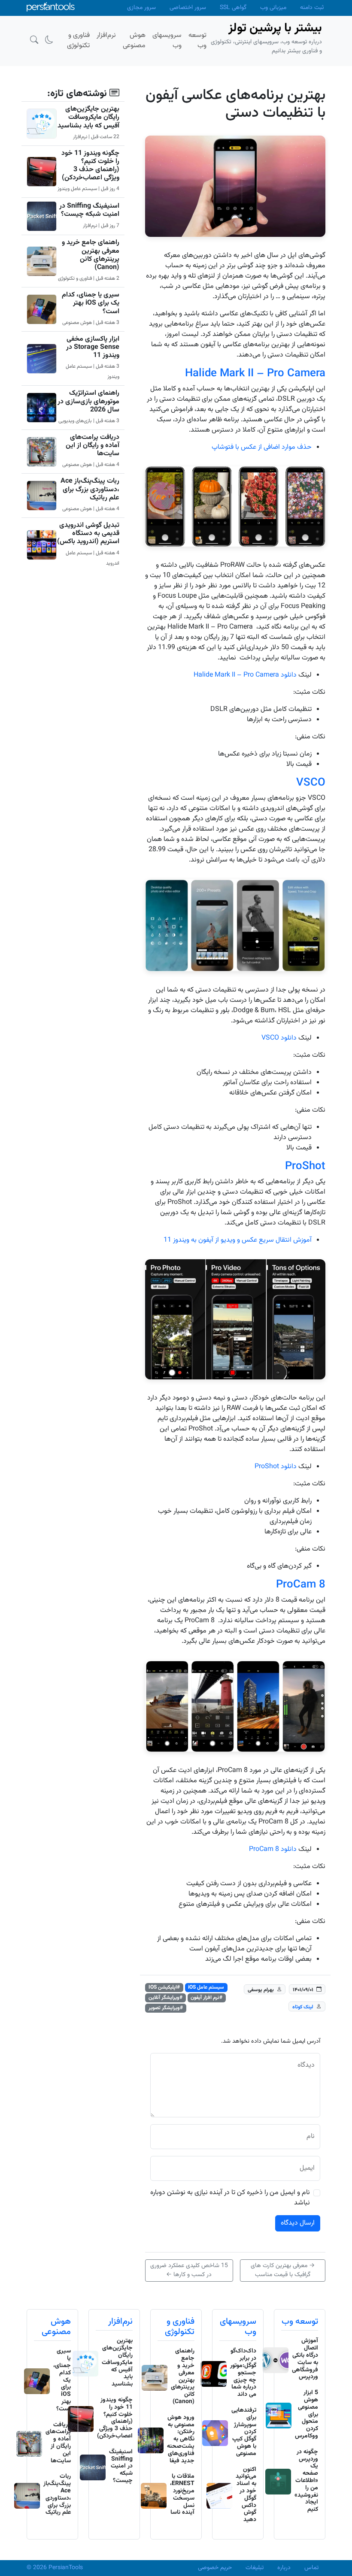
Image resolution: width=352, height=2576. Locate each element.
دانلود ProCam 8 (273, 1849)
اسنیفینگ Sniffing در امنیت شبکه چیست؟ (89, 210)
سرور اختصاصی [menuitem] (188, 8)
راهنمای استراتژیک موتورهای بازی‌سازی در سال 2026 (88, 401)
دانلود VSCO (279, 1038)
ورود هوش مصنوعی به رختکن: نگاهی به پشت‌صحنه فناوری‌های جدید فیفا (181, 2439)
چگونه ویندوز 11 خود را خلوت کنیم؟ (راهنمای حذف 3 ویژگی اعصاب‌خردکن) (90, 166)
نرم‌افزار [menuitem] (106, 35)
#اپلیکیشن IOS (164, 1987)
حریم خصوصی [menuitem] (215, 2568)
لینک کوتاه (303, 2007)
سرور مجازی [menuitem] (141, 8)
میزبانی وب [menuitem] (273, 8)
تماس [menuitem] (311, 2568)
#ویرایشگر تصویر (166, 2008)
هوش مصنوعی (56, 2327)
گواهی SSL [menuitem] (233, 8)
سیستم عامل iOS (206, 1987)
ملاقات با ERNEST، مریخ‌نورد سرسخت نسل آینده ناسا (182, 2494)
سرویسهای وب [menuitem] (167, 41)
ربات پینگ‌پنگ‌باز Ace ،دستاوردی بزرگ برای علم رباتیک (90, 489)
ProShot (305, 1167)
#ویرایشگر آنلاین (165, 1998)
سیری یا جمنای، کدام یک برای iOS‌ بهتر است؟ (91, 303)
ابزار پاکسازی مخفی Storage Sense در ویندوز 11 (93, 347)
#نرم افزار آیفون (206, 1998)
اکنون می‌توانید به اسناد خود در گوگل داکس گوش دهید (246, 2495)
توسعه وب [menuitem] (197, 41)
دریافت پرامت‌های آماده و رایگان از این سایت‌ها (93, 446)
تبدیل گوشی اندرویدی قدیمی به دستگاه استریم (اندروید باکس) (88, 534)
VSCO (311, 783)
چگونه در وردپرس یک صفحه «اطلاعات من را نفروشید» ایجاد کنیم (306, 2481)
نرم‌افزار (120, 2322)
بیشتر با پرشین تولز (275, 28)
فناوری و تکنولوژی (180, 2327)
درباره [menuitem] (284, 2568)
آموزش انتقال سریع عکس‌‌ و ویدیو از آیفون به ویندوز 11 (238, 1240)
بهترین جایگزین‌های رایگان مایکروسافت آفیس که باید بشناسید (88, 117)
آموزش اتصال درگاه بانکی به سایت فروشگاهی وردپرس (305, 2359)
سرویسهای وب (238, 2327)
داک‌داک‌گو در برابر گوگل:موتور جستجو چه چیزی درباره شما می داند (243, 2373)
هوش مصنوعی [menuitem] (134, 41)
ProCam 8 (301, 1585)
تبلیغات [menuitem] (255, 2568)
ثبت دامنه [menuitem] (312, 8)
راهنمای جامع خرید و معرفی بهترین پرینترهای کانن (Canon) (91, 255)
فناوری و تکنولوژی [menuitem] (78, 41)
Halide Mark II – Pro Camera (255, 374)
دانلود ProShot (276, 1467)
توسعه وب (300, 2322)
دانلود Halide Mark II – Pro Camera (246, 675)
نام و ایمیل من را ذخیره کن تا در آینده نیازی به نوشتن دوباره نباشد (230, 2198)
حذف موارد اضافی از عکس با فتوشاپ (262, 447)
